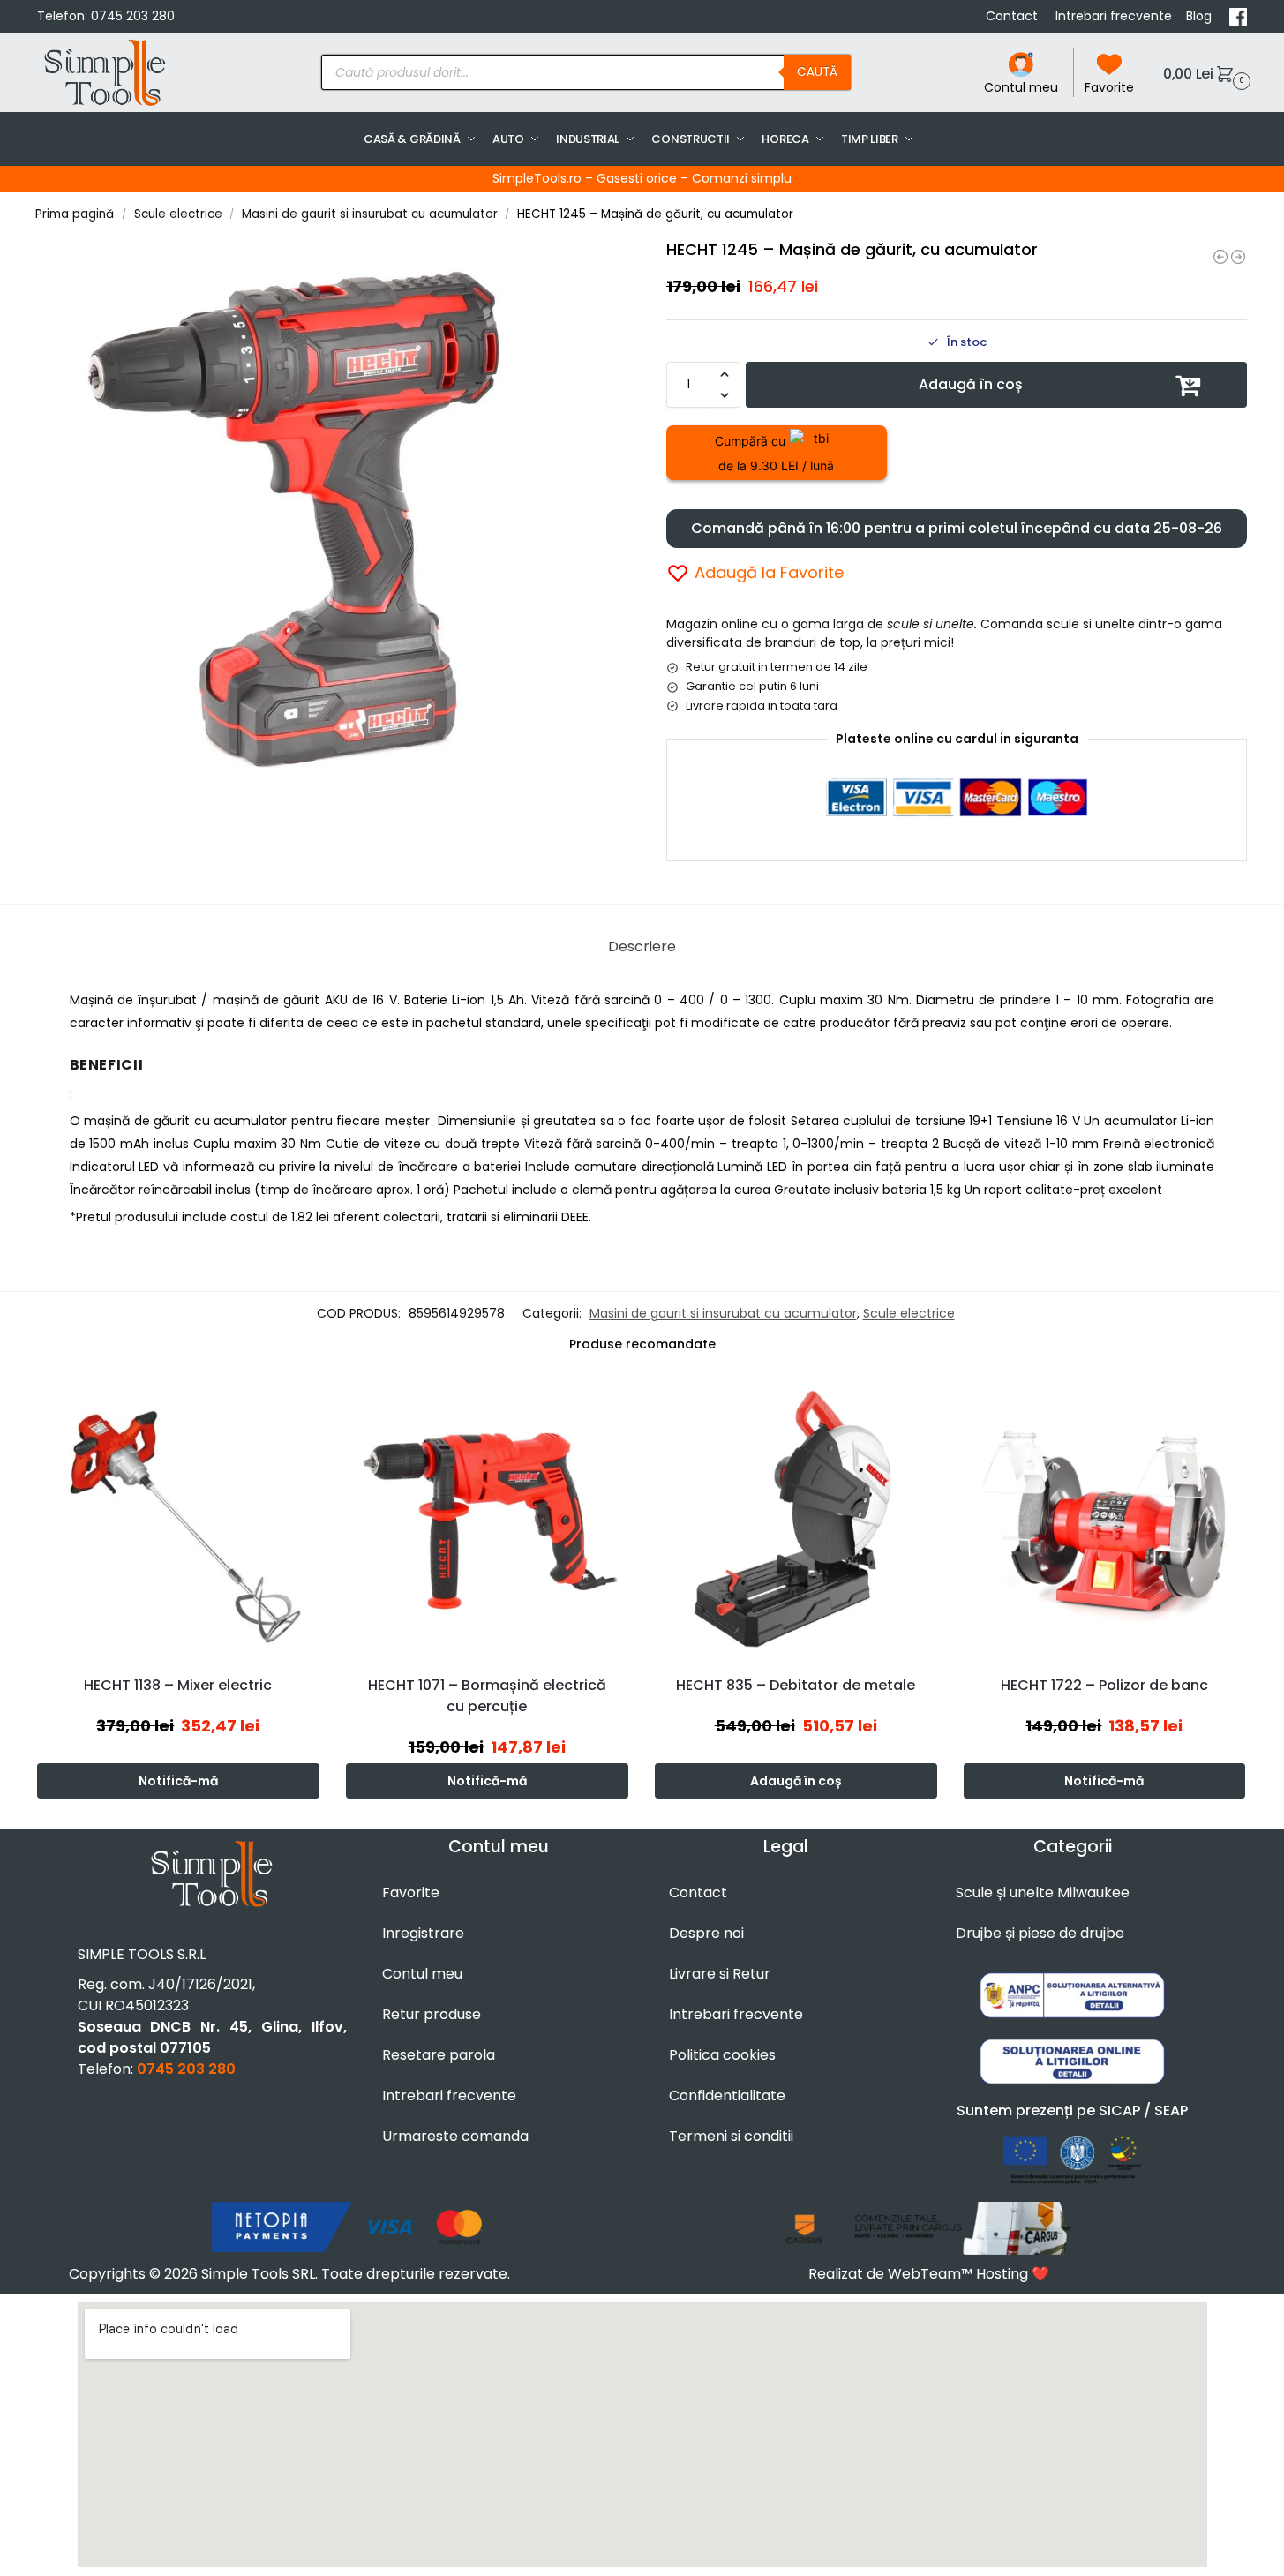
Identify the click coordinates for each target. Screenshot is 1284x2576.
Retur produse (432, 2014)
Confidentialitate (727, 2095)
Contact (1014, 16)
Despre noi (706, 1933)
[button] (1205, 73)
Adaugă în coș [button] (796, 1781)
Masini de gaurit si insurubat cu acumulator (370, 214)
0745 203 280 (133, 16)
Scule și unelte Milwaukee (1043, 1893)
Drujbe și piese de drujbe (1040, 1933)
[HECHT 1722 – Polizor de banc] (1105, 1520)
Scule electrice (178, 214)
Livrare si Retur (720, 1974)
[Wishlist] (311, 1405)
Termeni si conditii (731, 2136)
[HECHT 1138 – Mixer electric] (178, 1520)
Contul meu (1021, 87)
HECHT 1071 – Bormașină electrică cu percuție (487, 1696)
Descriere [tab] (642, 946)
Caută (817, 72)
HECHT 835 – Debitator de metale (796, 1685)
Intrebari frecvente (1114, 16)
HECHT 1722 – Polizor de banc (1104, 1685)
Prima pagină (75, 214)
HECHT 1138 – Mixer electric (178, 1685)
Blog (1201, 16)
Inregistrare (423, 1933)
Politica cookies (722, 2055)
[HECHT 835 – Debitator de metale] (796, 1520)
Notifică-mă (178, 1781)
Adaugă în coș (971, 384)
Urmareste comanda (455, 2136)
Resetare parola (439, 2055)
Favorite (1109, 87)
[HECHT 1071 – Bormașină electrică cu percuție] (487, 1520)
